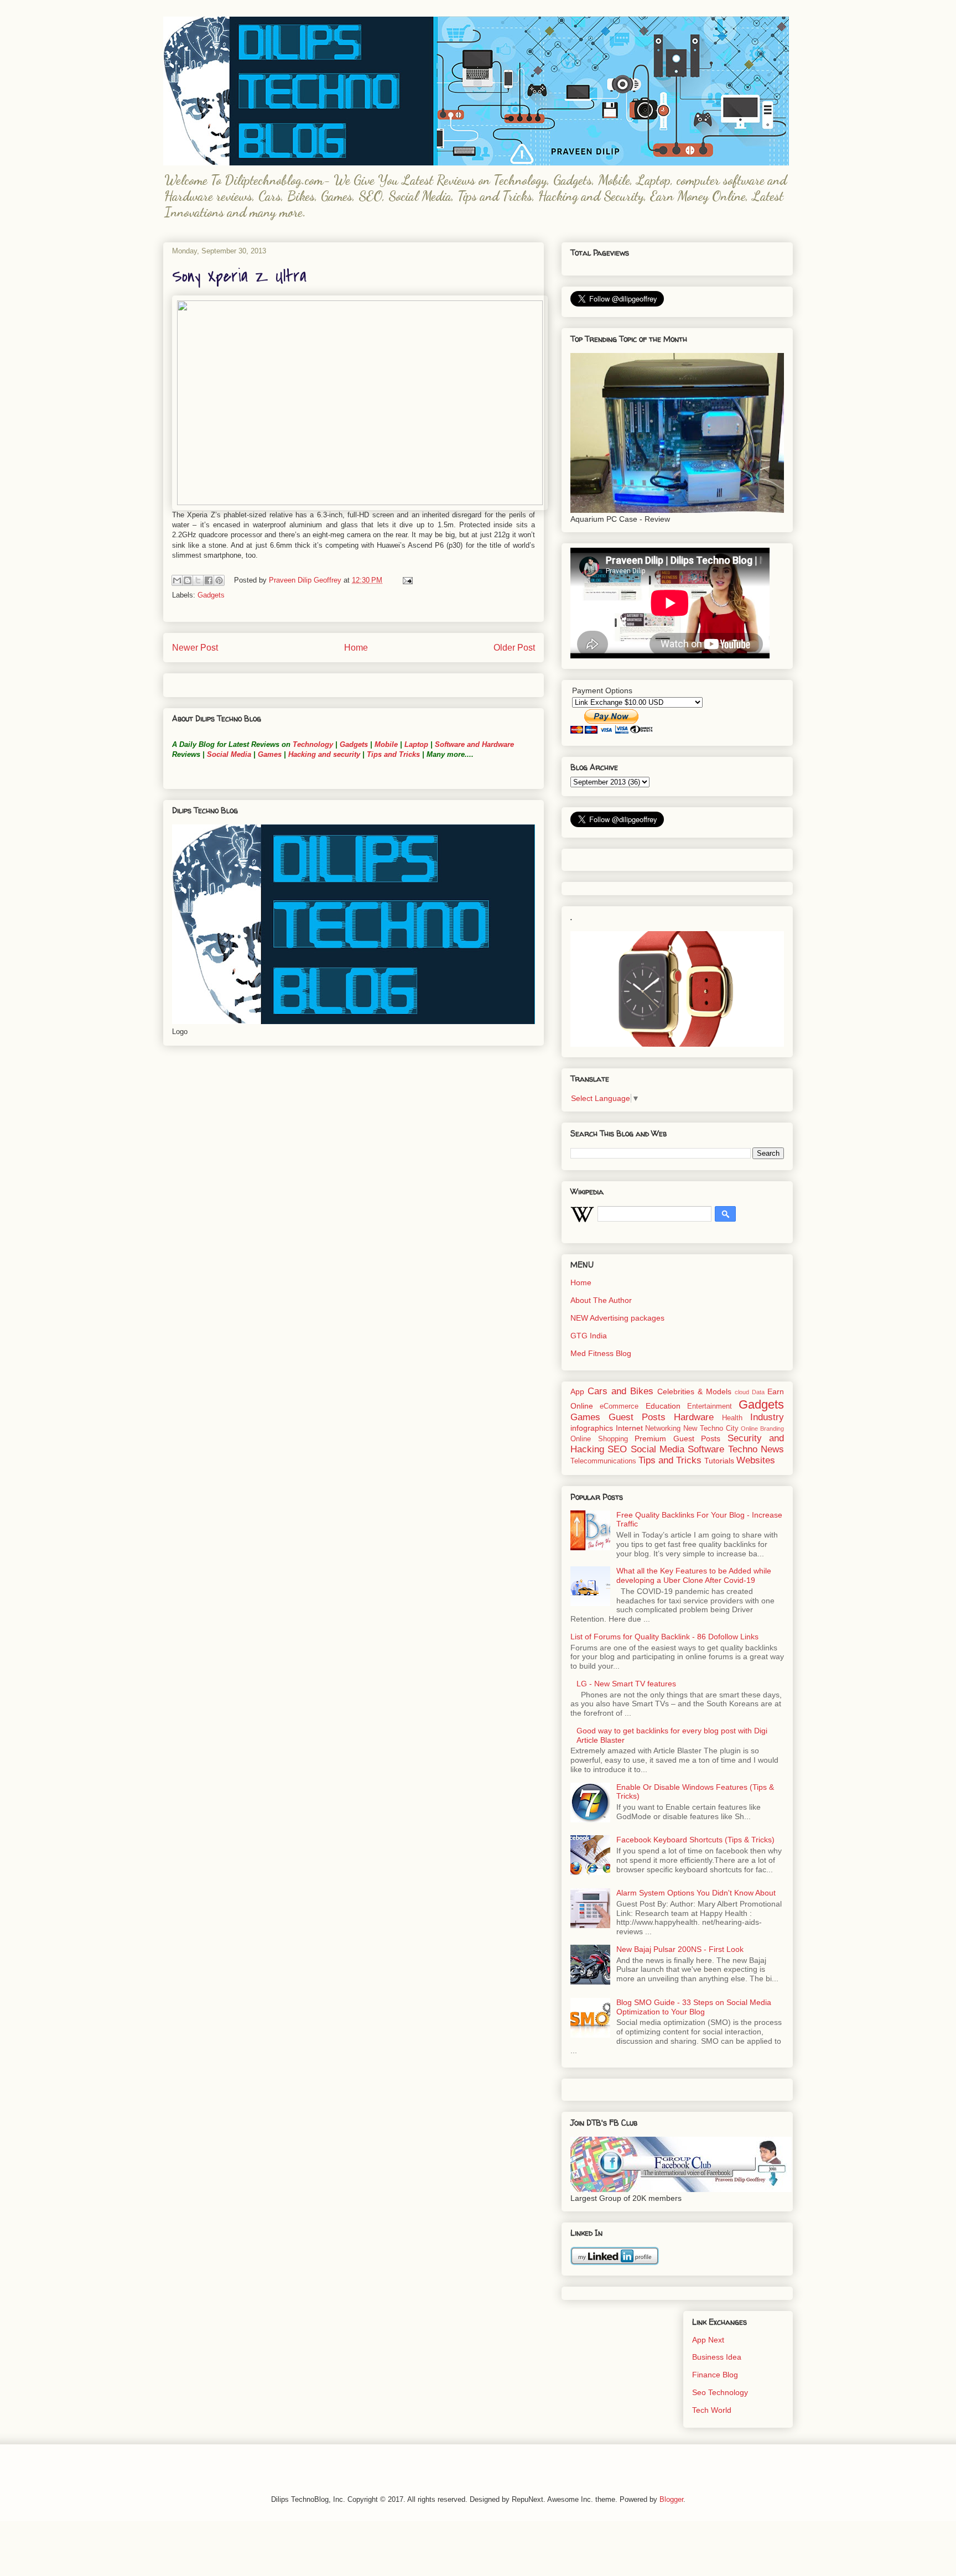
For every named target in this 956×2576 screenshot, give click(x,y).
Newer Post (195, 648)
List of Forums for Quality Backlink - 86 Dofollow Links (664, 1637)
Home (356, 648)
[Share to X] (198, 580)
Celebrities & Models (694, 1391)
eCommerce (619, 1406)
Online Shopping (599, 1439)
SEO (617, 1449)
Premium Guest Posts (677, 1438)
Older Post (514, 648)
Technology (313, 744)
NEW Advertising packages (617, 1318)
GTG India (589, 1336)
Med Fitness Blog (601, 1353)
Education (663, 1406)
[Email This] (177, 580)
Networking (663, 1429)
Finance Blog (715, 2375)
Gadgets (211, 595)
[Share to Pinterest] (219, 580)
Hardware (694, 1417)
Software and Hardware (474, 744)
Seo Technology (720, 2392)
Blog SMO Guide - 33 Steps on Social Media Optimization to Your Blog (694, 2007)
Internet (629, 1428)
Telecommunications (603, 1461)
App (577, 1391)
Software (706, 1449)
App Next (708, 2340)
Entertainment (710, 1406)
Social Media (229, 754)
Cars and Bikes (620, 1391)
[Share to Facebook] (209, 580)
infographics (592, 1428)
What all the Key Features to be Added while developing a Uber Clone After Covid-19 (694, 1575)
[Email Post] (406, 580)
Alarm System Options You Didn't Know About (696, 1893)
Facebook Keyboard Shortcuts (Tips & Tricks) (695, 1840)
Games (269, 754)
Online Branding (762, 1429)
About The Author (601, 1300)
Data (758, 1392)
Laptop (416, 744)
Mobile (386, 744)
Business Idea (717, 2357)
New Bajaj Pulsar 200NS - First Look (680, 1949)
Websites (756, 1460)
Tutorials (719, 1461)
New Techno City (711, 1429)
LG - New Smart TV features (626, 1684)
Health (732, 1418)
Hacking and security (324, 754)
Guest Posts (637, 1417)
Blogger (671, 2499)
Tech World (712, 2410)
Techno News (756, 1449)
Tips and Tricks (393, 754)
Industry (767, 1417)
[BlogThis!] (188, 580)
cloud (742, 1392)
